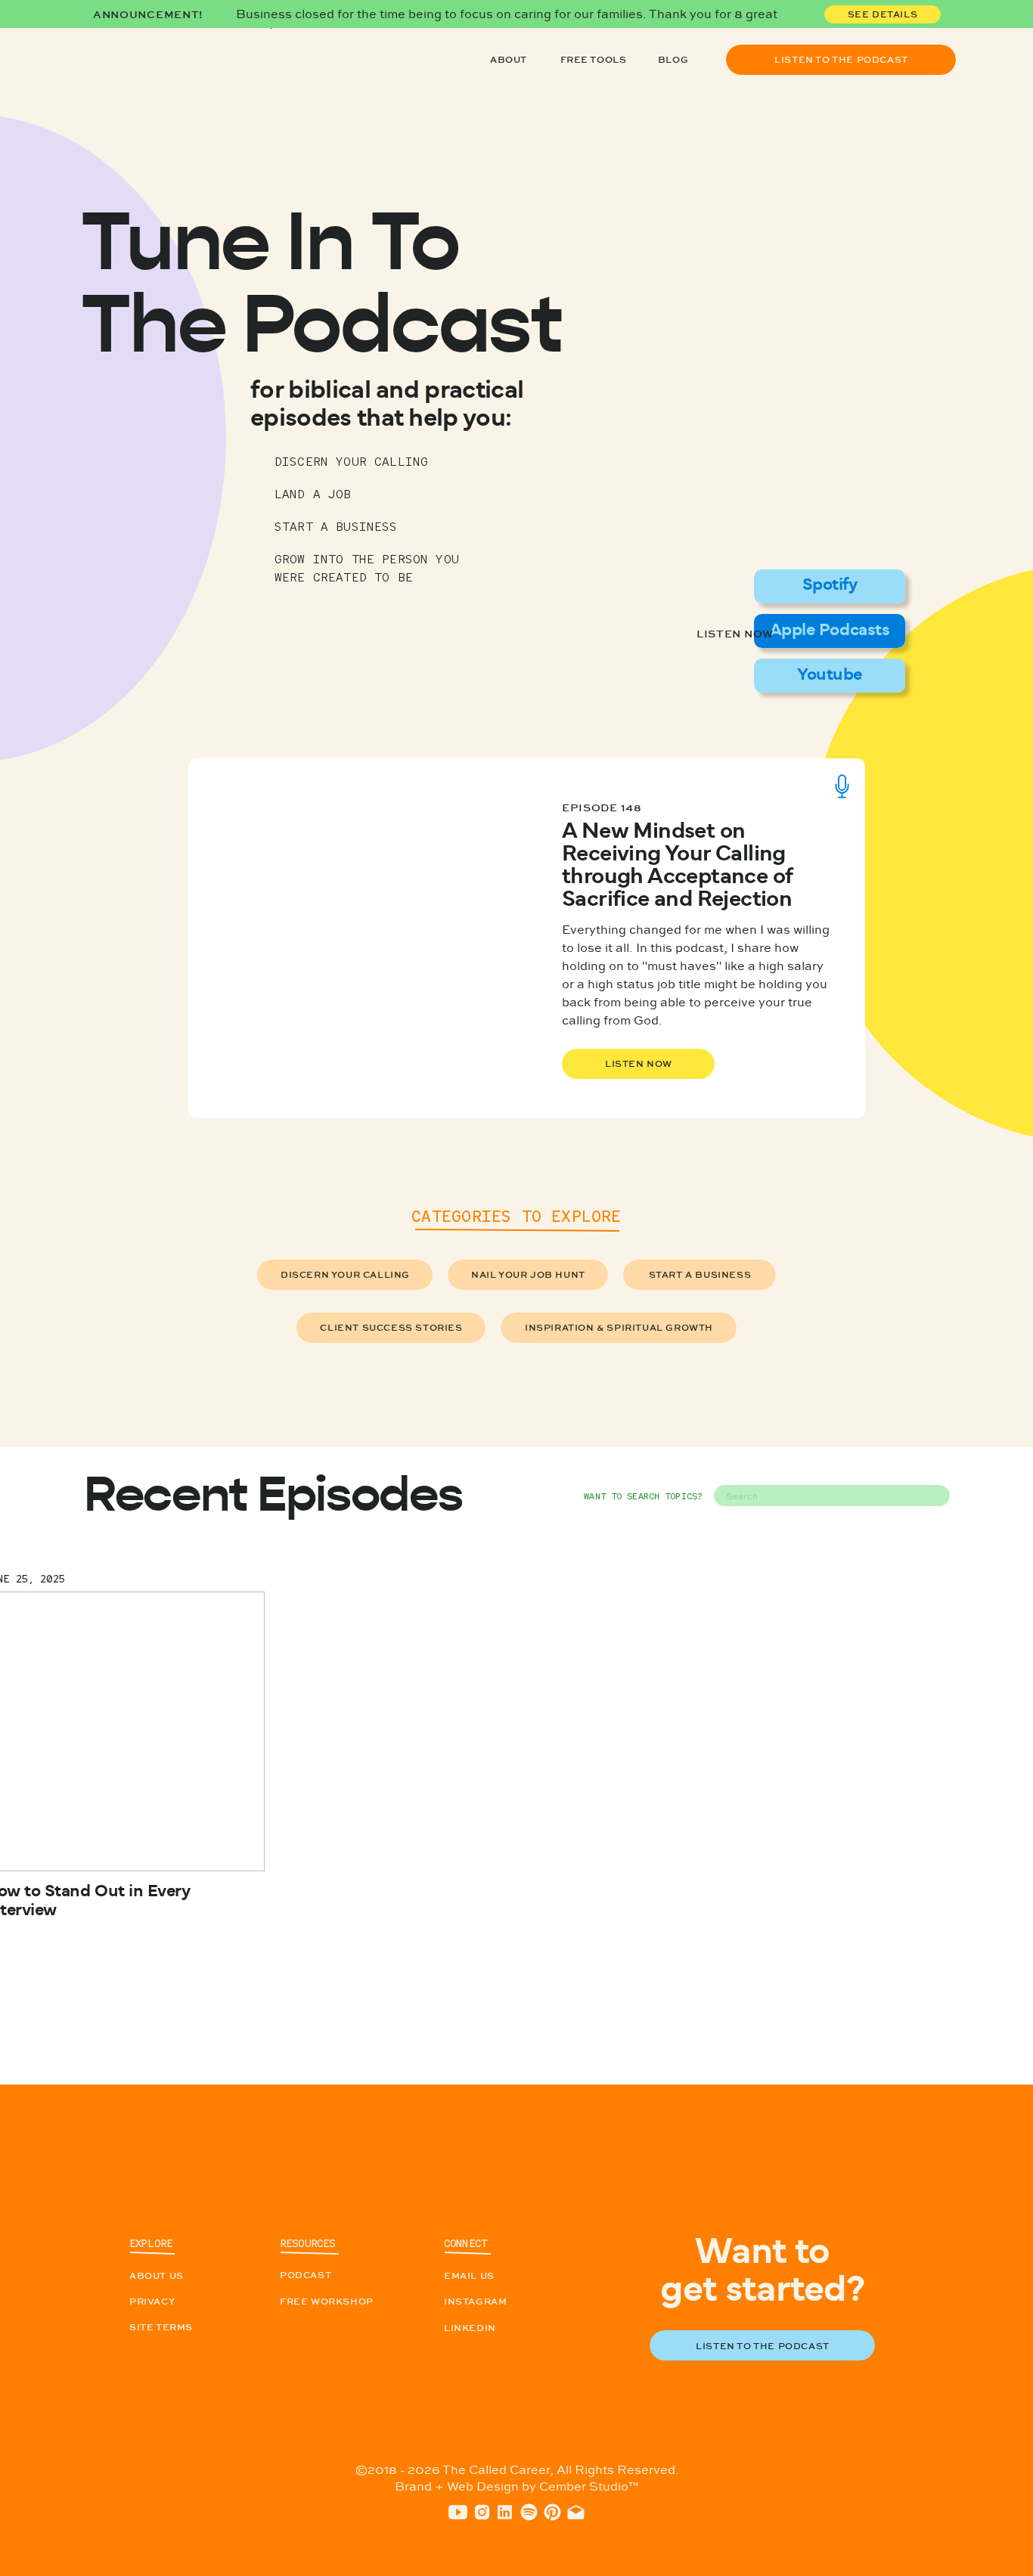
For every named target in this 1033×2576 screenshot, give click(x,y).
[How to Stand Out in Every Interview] (829, 340)
